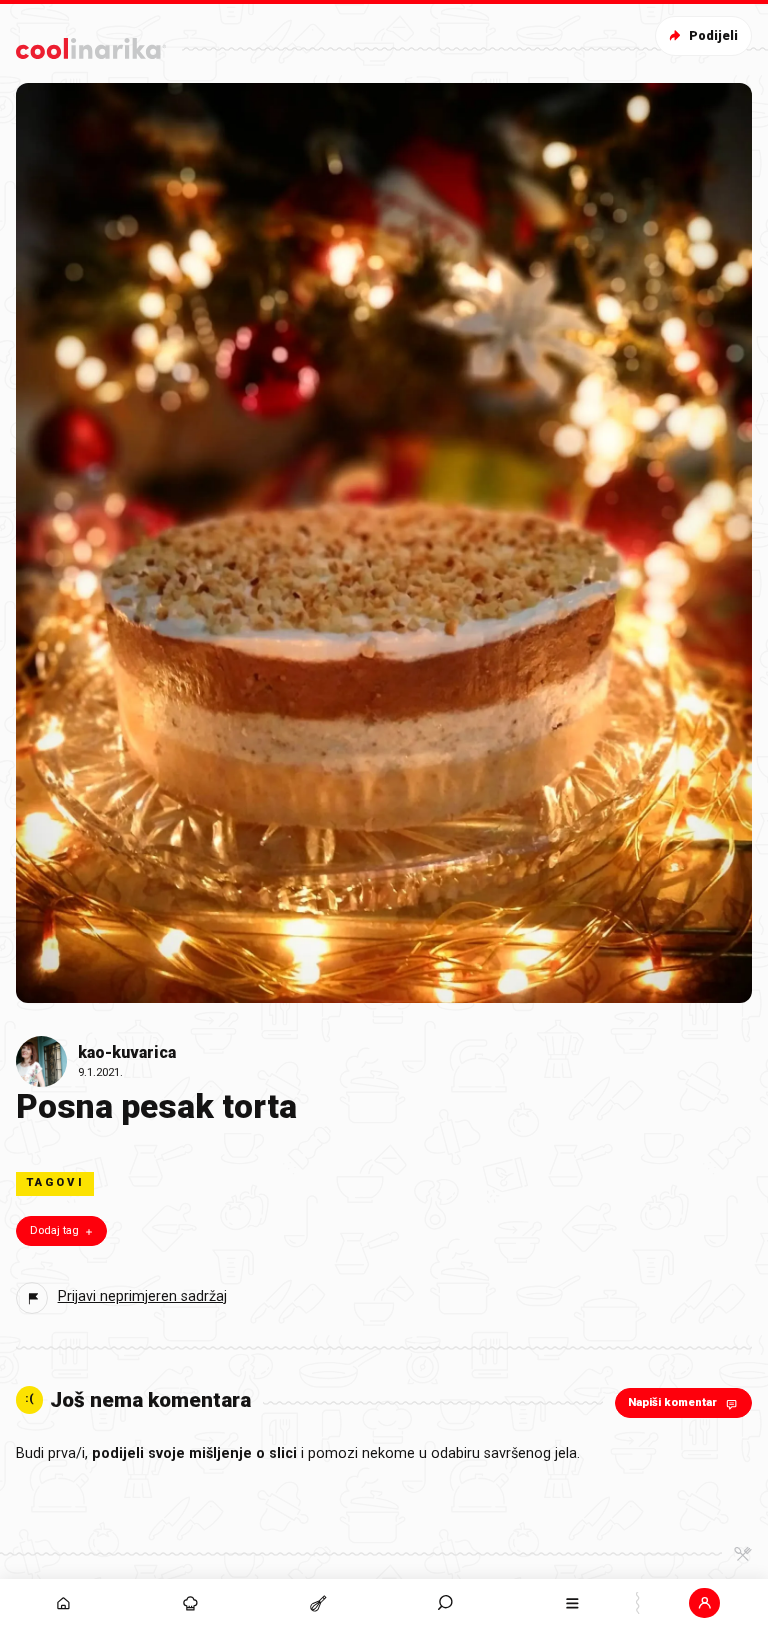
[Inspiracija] (190, 1603)
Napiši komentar (672, 1402)
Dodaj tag (54, 1230)
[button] (445, 1603)
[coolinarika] (91, 44)
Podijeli (713, 35)
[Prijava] (704, 1603)
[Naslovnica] (63, 1603)
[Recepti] (317, 1603)
